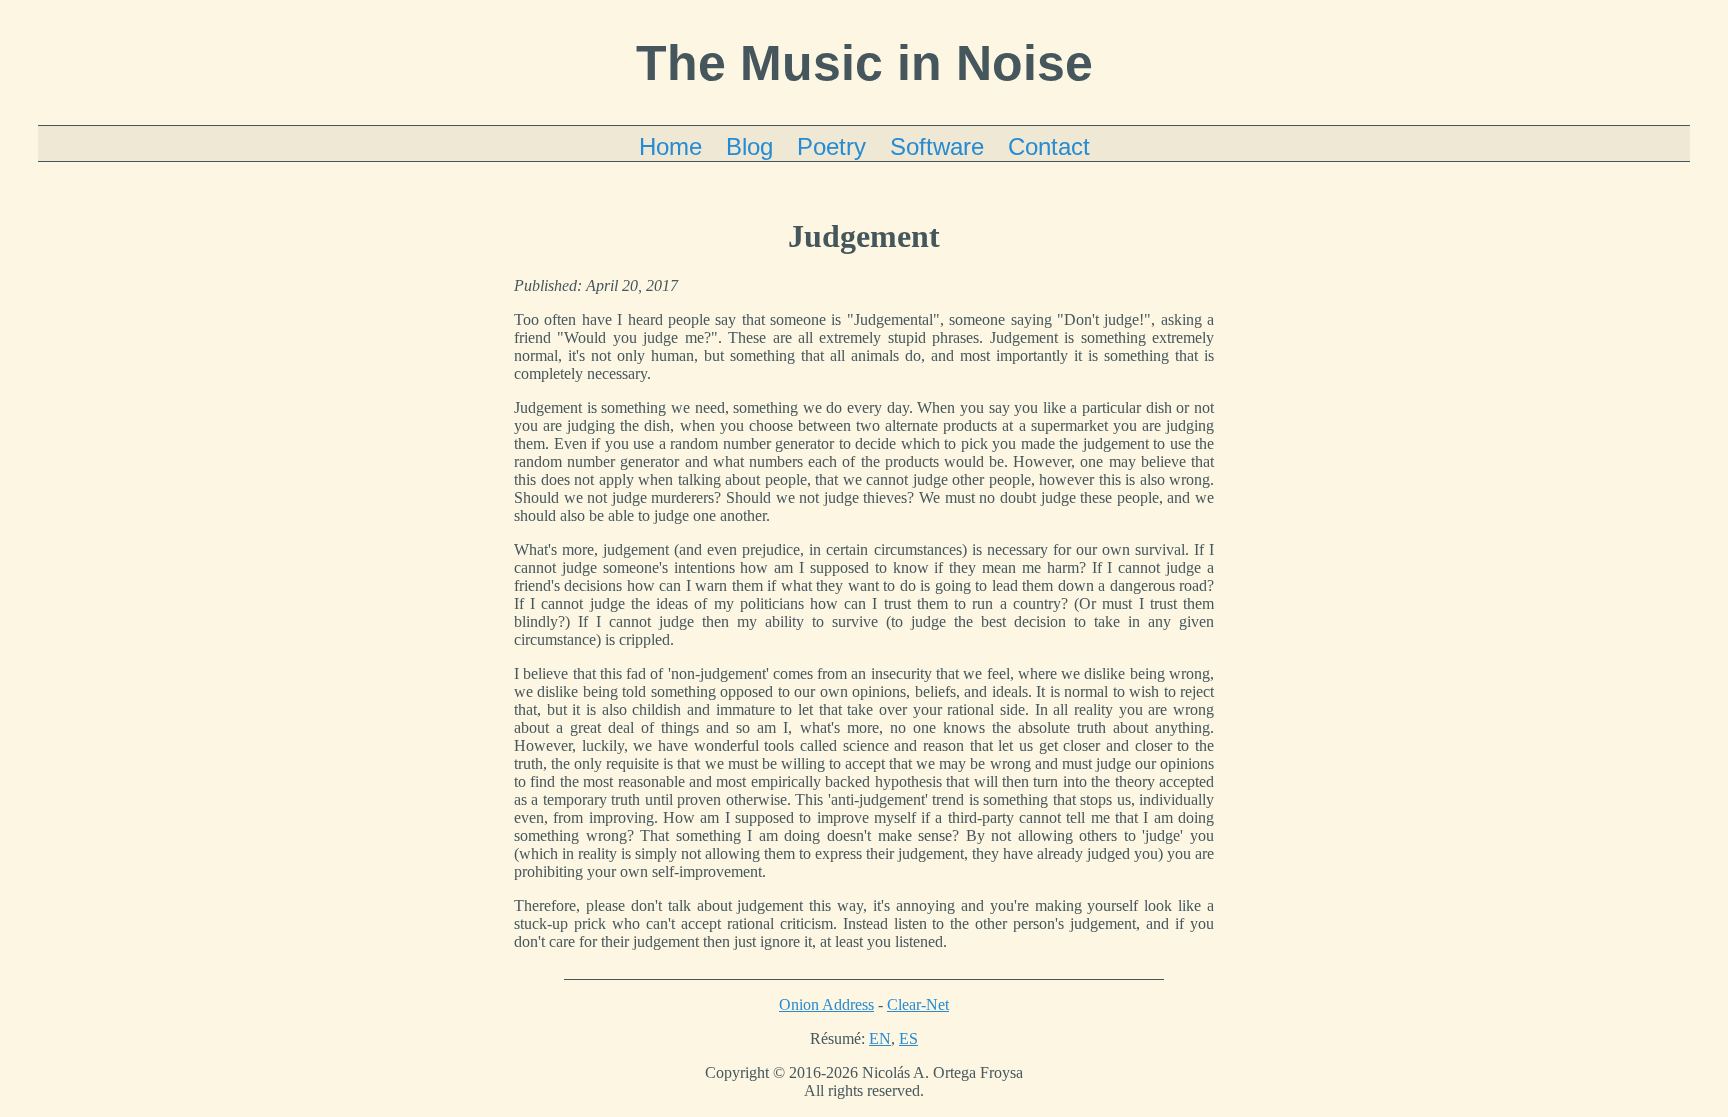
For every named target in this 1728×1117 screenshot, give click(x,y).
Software (937, 146)
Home (670, 146)
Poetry (831, 146)
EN (880, 1038)
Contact (1049, 146)
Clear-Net (918, 1004)
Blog (749, 146)
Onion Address (826, 1004)
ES (908, 1038)
